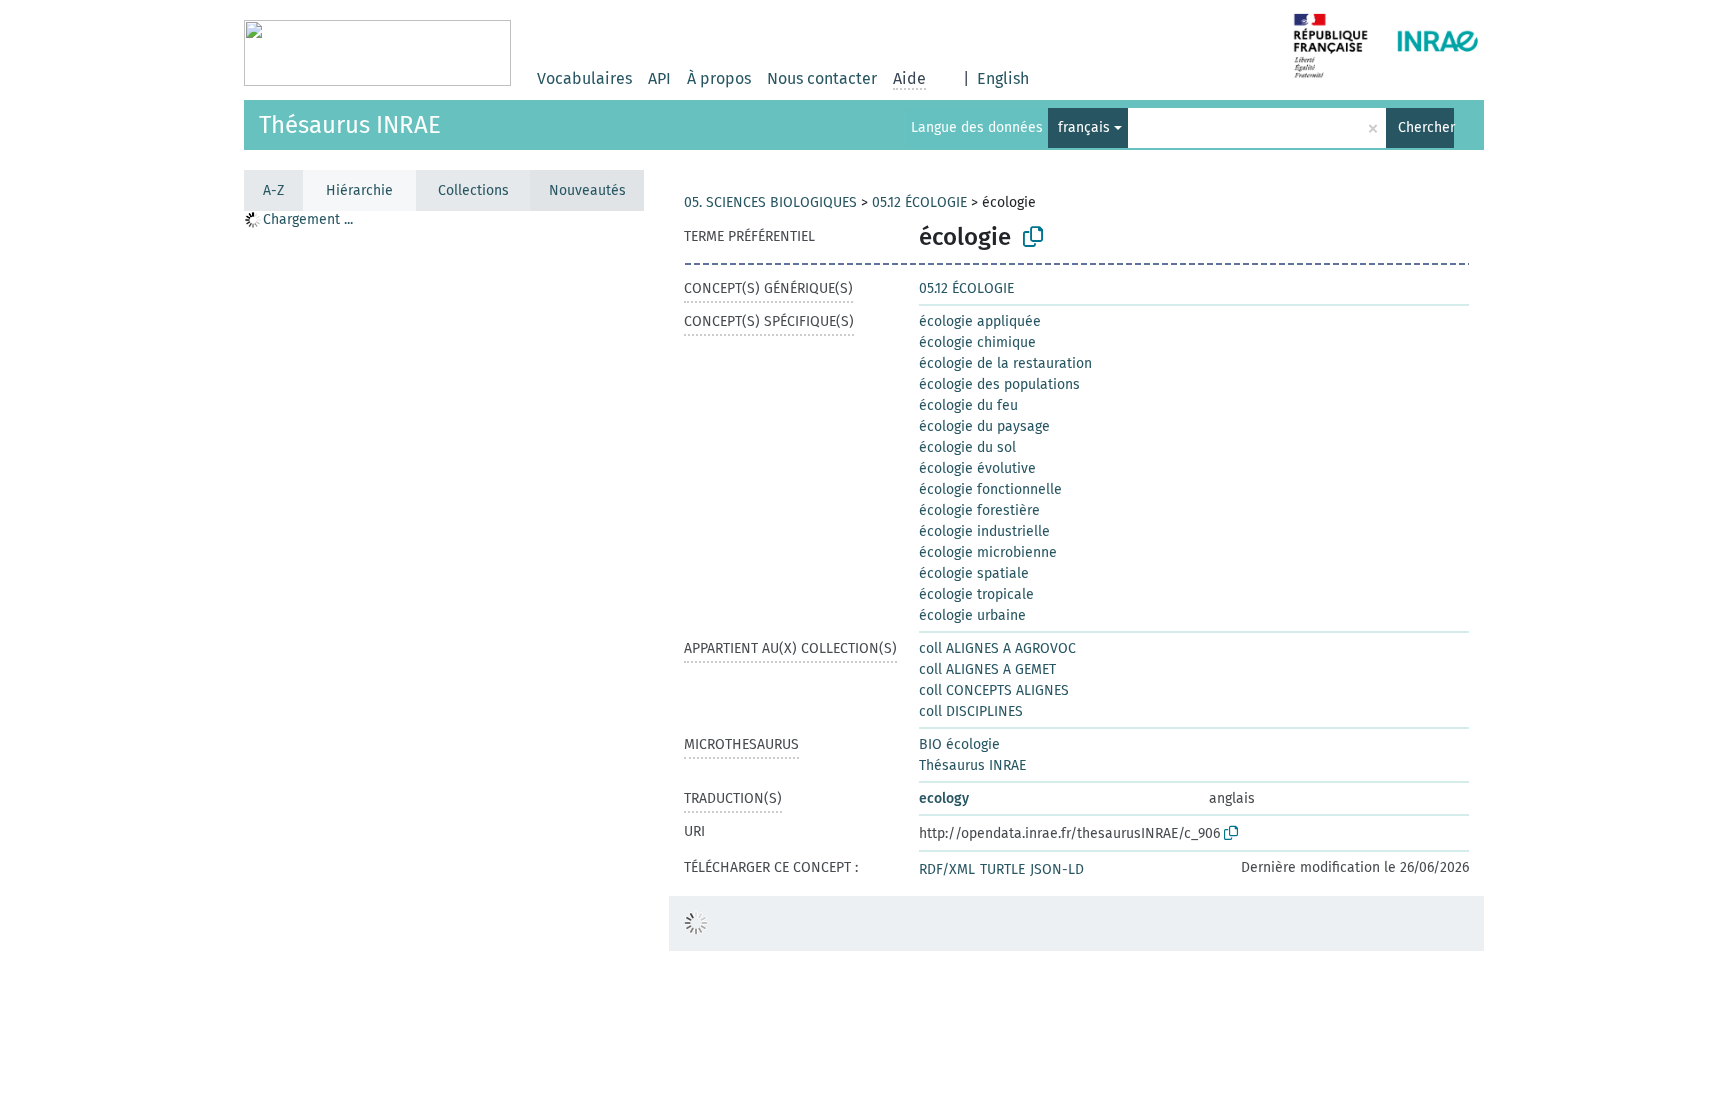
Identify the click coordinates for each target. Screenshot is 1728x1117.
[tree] (444, 663)
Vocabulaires (584, 78)
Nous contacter (822, 78)
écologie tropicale (976, 594)
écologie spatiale (974, 573)
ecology (944, 798)
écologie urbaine (972, 615)
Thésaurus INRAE (350, 125)
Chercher (1426, 127)
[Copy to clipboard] (1033, 237)
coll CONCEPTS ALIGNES (994, 690)
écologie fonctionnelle (990, 489)
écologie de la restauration (1005, 363)
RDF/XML (947, 869)
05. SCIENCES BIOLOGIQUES (770, 202)
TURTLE (1002, 869)
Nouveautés (587, 190)
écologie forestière (979, 510)
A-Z (273, 190)
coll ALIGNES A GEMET (987, 669)
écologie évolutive (977, 468)
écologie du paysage (984, 426)
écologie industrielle (984, 531)
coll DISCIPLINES (971, 711)
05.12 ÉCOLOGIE (919, 202)
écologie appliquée (980, 321)
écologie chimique (977, 342)
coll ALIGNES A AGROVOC (997, 648)
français (1084, 127)
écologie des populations (999, 384)
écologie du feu (968, 405)
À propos (719, 78)
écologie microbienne (988, 552)
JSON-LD (1057, 869)
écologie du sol (967, 447)
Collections (473, 190)
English (1003, 78)
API (659, 78)
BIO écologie (959, 744)
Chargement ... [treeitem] (308, 219)
